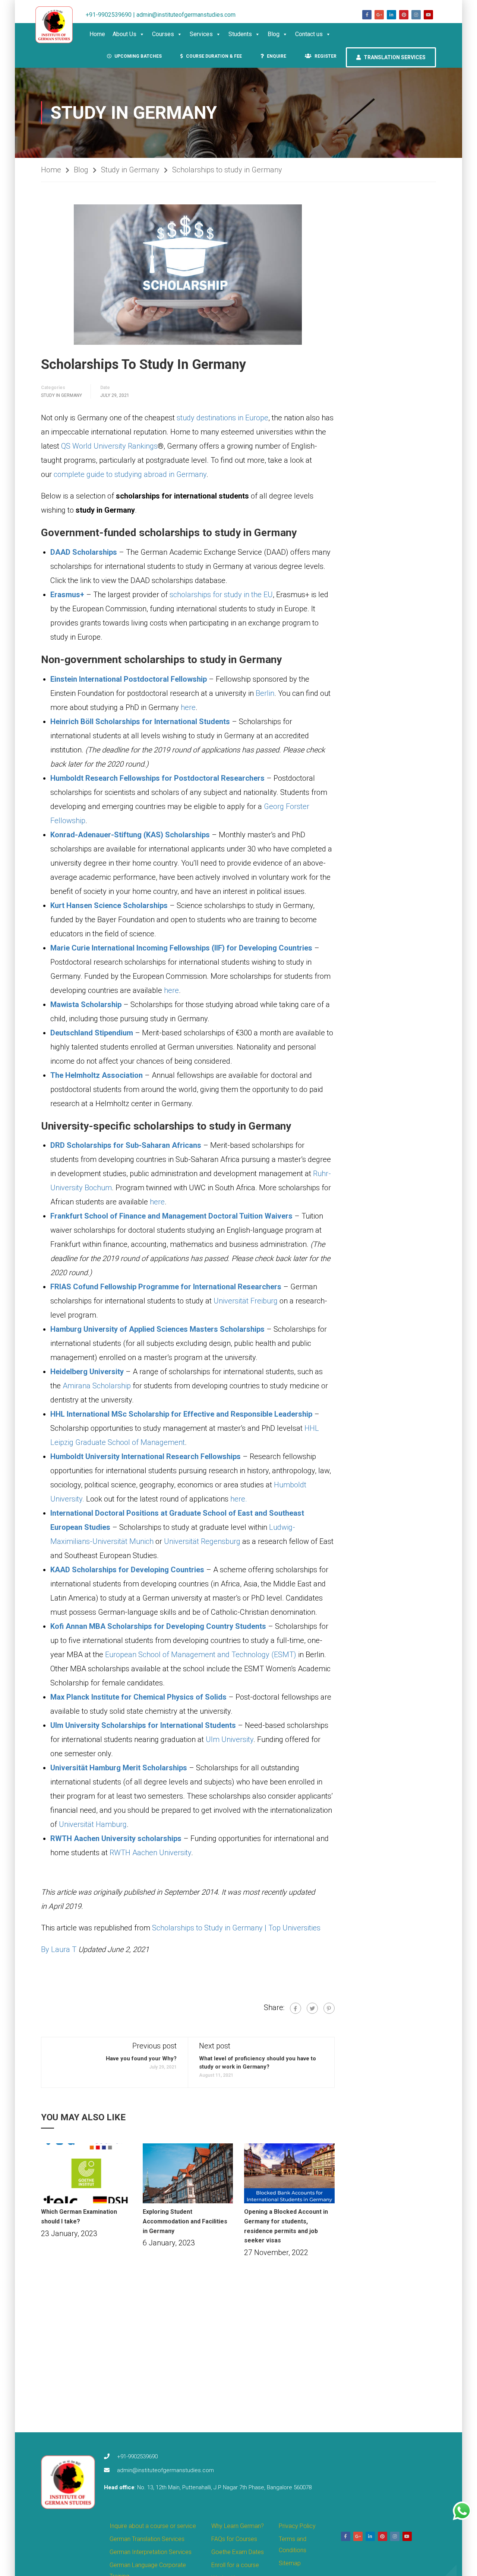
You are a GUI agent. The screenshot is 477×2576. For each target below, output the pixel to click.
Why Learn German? (238, 2526)
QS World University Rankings (109, 446)
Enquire (276, 56)
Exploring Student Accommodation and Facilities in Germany (185, 2221)
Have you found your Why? (141, 2058)
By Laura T (59, 1949)
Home (97, 34)
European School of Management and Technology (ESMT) (201, 1655)
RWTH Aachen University (150, 1853)
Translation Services (394, 57)
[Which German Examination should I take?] (86, 2173)
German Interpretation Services (151, 2552)
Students (240, 34)
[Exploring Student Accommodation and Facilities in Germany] (188, 2173)
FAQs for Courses (234, 2539)
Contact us (309, 34)
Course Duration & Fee (213, 56)
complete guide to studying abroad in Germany (130, 474)
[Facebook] (296, 2008)
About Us (124, 34)
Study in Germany (130, 170)
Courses (163, 34)
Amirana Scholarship (97, 1386)
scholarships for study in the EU (221, 595)
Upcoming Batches (138, 56)
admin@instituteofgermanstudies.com (165, 2470)
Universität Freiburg (246, 1301)
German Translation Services (147, 2539)
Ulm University (230, 1739)
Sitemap (290, 2563)
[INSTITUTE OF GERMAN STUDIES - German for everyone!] (58, 25)
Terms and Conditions (293, 2545)
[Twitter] (312, 2008)
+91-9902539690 (137, 2456)
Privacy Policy (297, 2526)
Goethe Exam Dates (238, 2552)
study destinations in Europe (222, 418)
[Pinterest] (329, 2008)
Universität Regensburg (202, 1541)
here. (239, 1499)
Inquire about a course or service (153, 2526)
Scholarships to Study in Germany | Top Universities (236, 1928)
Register (325, 56)
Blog (274, 34)
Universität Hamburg (93, 1824)
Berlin (265, 693)
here (188, 707)
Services (201, 34)
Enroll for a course (235, 2565)
